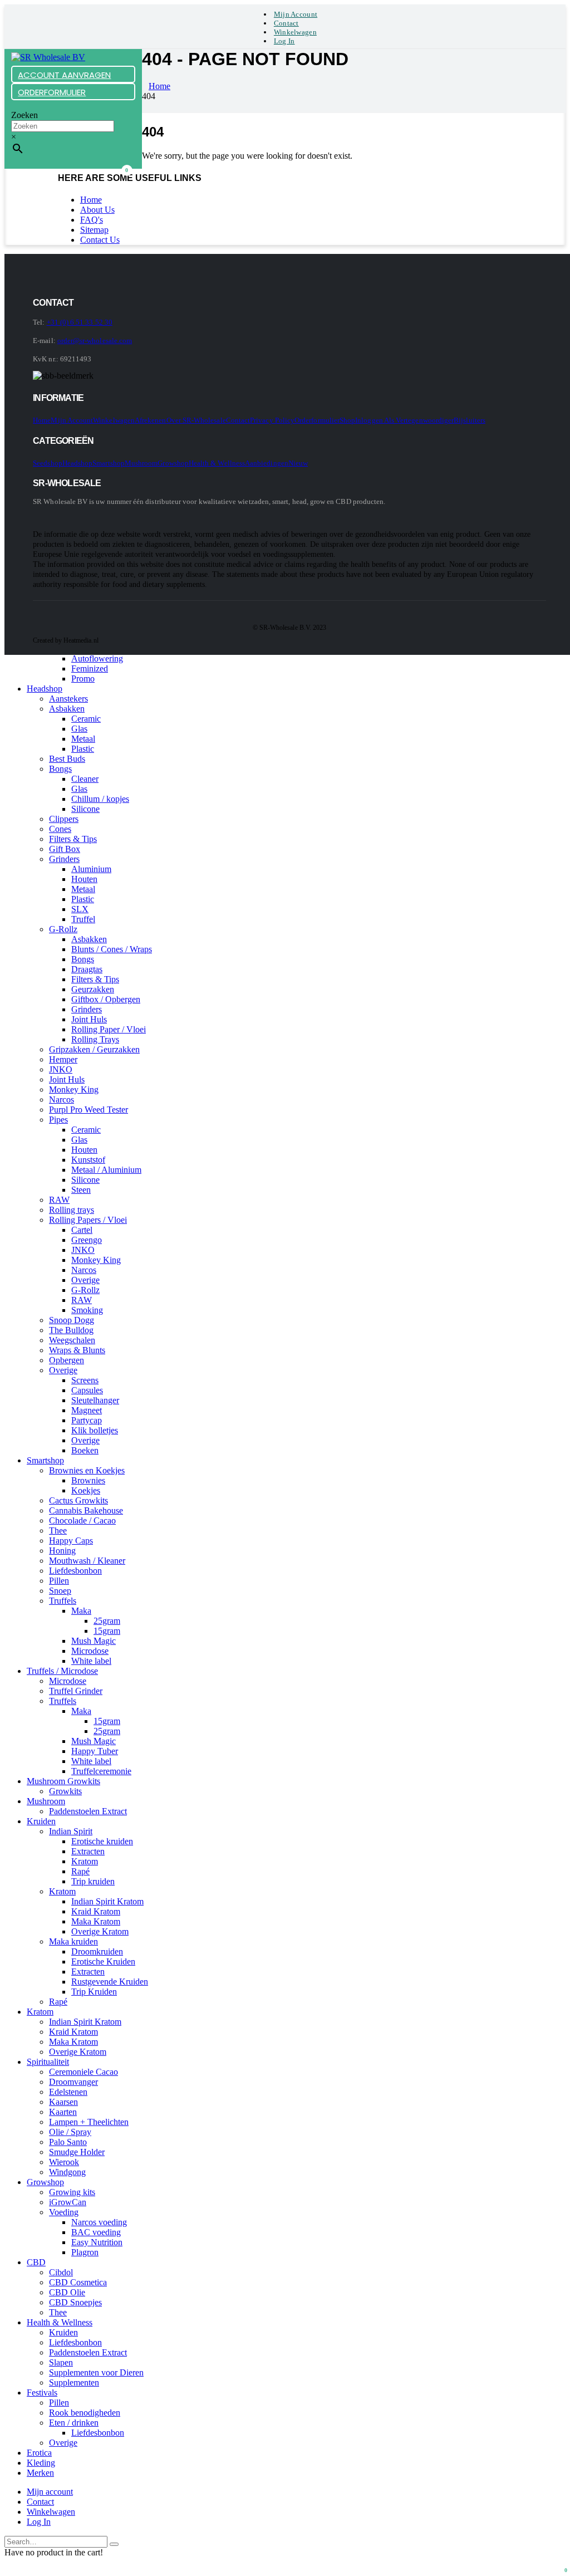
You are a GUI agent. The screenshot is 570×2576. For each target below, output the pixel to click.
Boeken (85, 1450)
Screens (85, 1380)
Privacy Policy (272, 420)
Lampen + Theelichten (89, 2122)
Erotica (39, 2453)
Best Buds (67, 759)
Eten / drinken (74, 2423)
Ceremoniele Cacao (83, 2072)
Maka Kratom (96, 1921)
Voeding (64, 2212)
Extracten (88, 1851)
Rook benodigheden (85, 2413)
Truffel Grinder (76, 1691)
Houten (84, 879)
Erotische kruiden (102, 1841)
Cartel (82, 1230)
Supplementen (74, 2382)
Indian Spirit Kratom (107, 1901)
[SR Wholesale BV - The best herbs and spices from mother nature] (48, 57)
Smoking (87, 1310)
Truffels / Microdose (62, 1671)
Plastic (83, 749)
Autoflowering (97, 658)
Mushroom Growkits (63, 1781)
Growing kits (72, 2192)
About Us (97, 210)
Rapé (80, 1871)
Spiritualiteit (48, 2062)
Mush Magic (94, 1641)
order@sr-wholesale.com (95, 341)
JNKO (61, 1069)
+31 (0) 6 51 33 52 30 (80, 322)
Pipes (58, 1120)
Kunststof (88, 1160)
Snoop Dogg (72, 1320)
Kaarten (63, 2112)
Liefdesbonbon (75, 1571)
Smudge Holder (77, 2152)
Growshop (173, 463)
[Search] (114, 2544)
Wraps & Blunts (77, 1350)
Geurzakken (93, 989)
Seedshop (48, 463)
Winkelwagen (295, 32)
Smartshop (109, 463)
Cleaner (85, 779)
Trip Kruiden (94, 1992)
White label (91, 1661)
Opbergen (67, 1360)
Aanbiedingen (267, 463)
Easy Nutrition (97, 2242)
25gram (107, 1621)
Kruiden (41, 1821)
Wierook (64, 2162)
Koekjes (86, 1490)
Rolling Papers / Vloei (88, 1220)
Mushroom (141, 463)
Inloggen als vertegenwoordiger (404, 420)
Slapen (61, 2362)
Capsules (87, 1390)
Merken (40, 2473)
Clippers (64, 819)
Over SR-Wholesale (196, 420)
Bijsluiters (470, 420)
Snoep (60, 1591)
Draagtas (87, 969)
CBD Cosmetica (78, 2282)
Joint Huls (89, 1019)
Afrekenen (151, 420)
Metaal (83, 739)
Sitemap (94, 230)
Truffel (83, 919)
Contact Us (100, 240)
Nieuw (298, 463)
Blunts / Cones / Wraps (112, 949)
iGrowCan (68, 2202)
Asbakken (67, 709)
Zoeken (24, 115)
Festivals (42, 2393)
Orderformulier (317, 420)
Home (91, 200)
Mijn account (296, 14)
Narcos (62, 1100)
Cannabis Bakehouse (86, 1510)
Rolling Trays (95, 1039)
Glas (79, 729)
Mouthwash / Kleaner (87, 1561)
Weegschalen (72, 1340)
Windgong (67, 2172)
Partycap (87, 1420)
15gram (107, 1631)
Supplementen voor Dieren (96, 2372)
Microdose (90, 1651)
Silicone (85, 809)
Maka (81, 1611)
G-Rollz (63, 929)
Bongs (60, 769)
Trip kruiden (93, 1881)
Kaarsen (63, 2102)
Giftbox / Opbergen (106, 999)
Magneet (87, 1410)
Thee (58, 1531)
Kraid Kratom (96, 1911)
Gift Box (65, 849)
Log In (284, 41)
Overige (85, 1280)
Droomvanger (73, 2082)
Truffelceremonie (101, 1771)
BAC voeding (96, 2232)
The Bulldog (71, 1330)
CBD (36, 2262)
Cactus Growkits (78, 1500)
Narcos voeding (99, 2222)
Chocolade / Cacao (82, 1520)
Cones (60, 829)
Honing (62, 1551)
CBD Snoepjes (75, 2302)
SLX (80, 909)
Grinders (64, 859)
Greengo (87, 1240)
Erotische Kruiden (103, 1962)
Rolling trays (72, 1210)
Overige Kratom (100, 1931)
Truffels (63, 1601)
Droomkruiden (97, 1951)
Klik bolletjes (95, 1430)
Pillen (59, 1581)
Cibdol (61, 2272)
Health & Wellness (217, 463)
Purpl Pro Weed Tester (89, 1110)
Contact (286, 23)
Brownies (88, 1480)
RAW (59, 1200)
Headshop (78, 463)
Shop (347, 420)
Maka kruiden (73, 1941)
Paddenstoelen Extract (88, 1811)
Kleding (41, 2463)
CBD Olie (67, 2292)
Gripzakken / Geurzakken (94, 1049)
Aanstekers (68, 699)
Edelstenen (68, 2092)
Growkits (65, 1791)
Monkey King (74, 1089)
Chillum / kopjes (100, 799)
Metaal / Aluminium (106, 1170)
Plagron (85, 2252)
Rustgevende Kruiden (110, 1982)
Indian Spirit (71, 1831)
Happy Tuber (95, 1751)
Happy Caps (71, 1541)
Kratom (85, 1861)
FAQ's (92, 220)
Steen (81, 1190)
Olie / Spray (70, 2132)
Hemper (63, 1059)
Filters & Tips (73, 839)
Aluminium (91, 869)
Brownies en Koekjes (87, 1470)
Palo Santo (68, 2142)
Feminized (90, 669)
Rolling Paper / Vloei (109, 1029)
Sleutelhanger (95, 1400)
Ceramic (86, 719)
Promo (83, 679)
